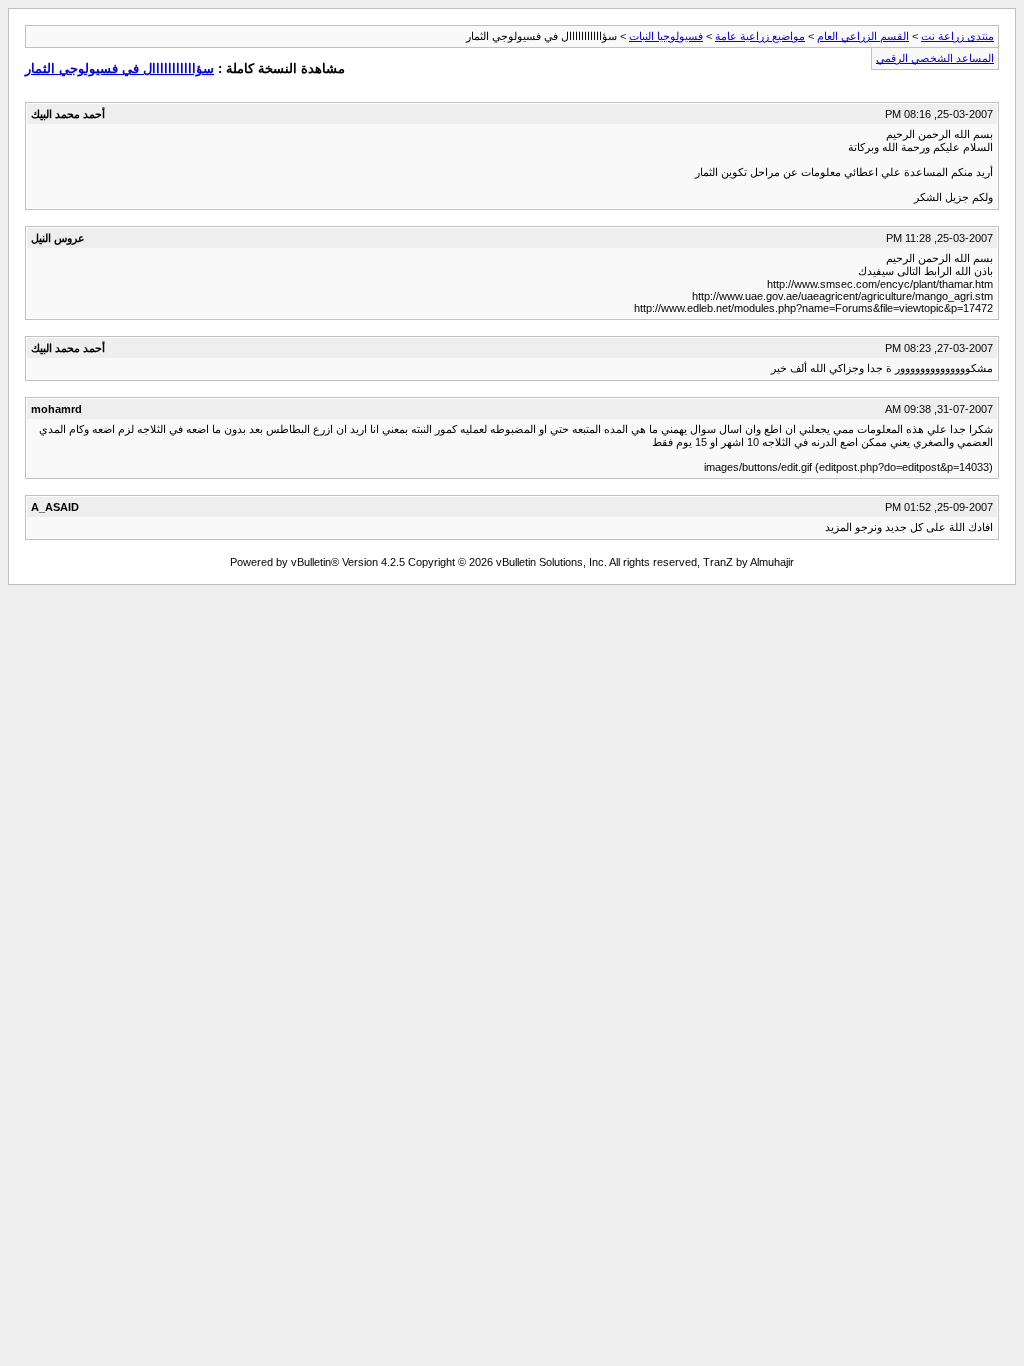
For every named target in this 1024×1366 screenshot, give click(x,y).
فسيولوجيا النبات (666, 36)
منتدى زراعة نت (957, 36)
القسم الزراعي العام (863, 36)
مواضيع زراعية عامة (760, 36)
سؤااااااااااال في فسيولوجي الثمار (119, 68)
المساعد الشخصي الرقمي (935, 58)
